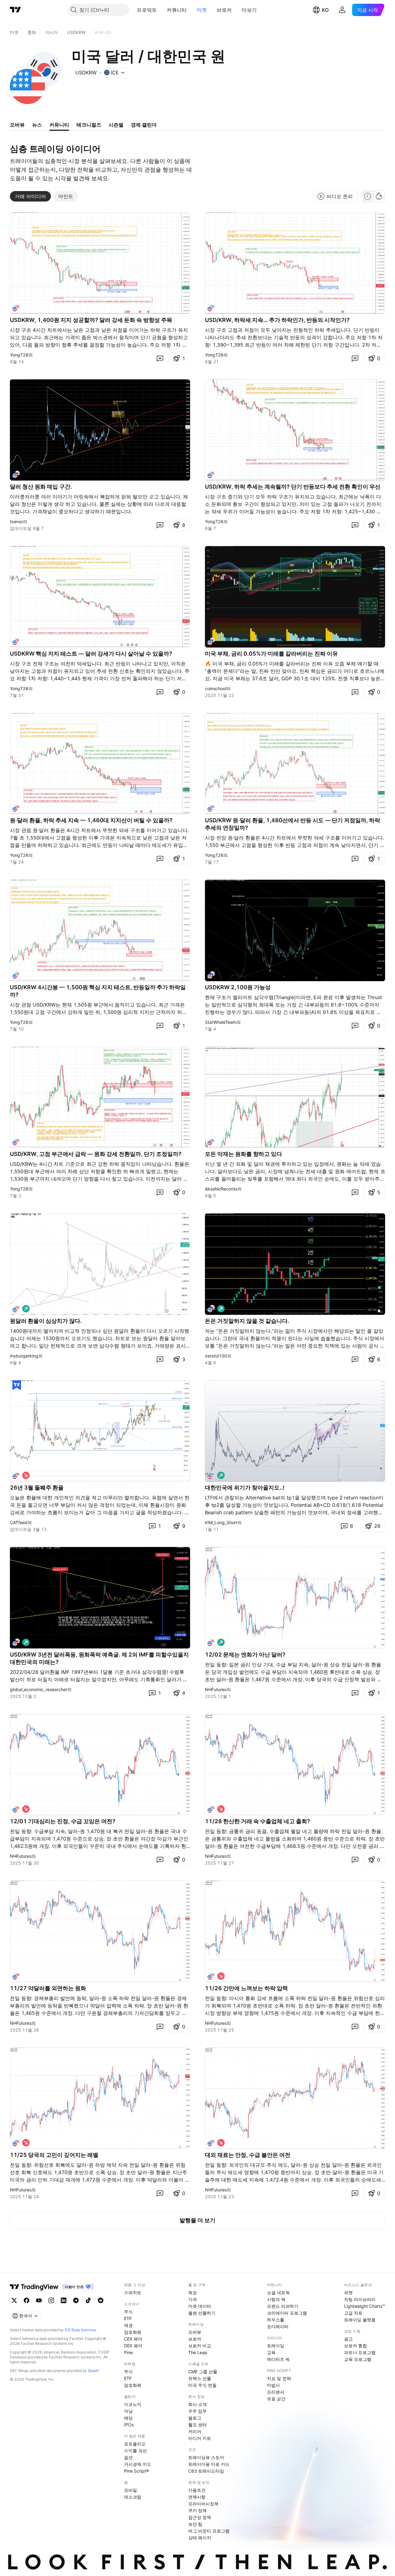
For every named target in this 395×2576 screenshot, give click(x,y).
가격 (193, 2299)
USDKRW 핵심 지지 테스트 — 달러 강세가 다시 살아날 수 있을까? (91, 654)
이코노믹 (133, 2404)
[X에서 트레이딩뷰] (14, 2300)
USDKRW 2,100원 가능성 (238, 987)
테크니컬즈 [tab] (89, 125)
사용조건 (197, 2490)
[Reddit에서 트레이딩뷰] (101, 2300)
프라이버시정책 (203, 2504)
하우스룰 (276, 2320)
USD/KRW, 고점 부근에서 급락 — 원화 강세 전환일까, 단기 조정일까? (96, 1154)
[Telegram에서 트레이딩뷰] (76, 2300)
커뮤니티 (177, 10)
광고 (348, 2339)
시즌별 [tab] (116, 125)
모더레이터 (278, 2326)
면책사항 (197, 2497)
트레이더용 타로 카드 (209, 2464)
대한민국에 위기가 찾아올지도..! (245, 1488)
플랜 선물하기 (202, 2313)
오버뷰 (195, 2332)
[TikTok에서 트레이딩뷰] (88, 2300)
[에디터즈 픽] (17, 1385)
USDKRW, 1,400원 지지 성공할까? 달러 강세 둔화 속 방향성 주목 (91, 320)
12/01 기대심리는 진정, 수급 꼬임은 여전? (63, 1821)
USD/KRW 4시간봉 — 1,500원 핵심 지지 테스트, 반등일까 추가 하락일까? (98, 991)
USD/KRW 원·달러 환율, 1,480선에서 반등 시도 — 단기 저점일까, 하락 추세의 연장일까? (293, 824)
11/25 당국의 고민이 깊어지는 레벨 (54, 2155)
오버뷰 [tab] (17, 125)
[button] (161, 10)
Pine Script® (136, 2471)
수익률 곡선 (135, 2451)
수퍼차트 (133, 2293)
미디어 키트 (200, 2438)
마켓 (202, 10)
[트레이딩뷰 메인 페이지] (15, 10)
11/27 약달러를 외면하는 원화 (48, 1988)
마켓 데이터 (200, 2306)
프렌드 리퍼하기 (283, 2306)
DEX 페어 (133, 2346)
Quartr (93, 2371)
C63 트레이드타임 (206, 2471)
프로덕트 (147, 10)
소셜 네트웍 (278, 2293)
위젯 (348, 2293)
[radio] (368, 196)
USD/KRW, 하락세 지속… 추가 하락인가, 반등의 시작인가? (277, 320)
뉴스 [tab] (37, 125)
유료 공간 (276, 2399)
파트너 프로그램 (360, 2352)
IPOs (129, 2425)
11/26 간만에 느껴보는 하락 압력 (246, 1988)
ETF (128, 2318)
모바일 (131, 2490)
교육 (271, 2352)
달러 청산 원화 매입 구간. (41, 487)
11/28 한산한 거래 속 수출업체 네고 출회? (258, 1821)
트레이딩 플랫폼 (360, 2320)
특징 (193, 2293)
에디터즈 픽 (278, 2359)
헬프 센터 (197, 2425)
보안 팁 (195, 2524)
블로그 (195, 2418)
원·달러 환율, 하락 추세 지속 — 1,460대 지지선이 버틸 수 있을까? (91, 820)
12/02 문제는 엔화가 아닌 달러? (245, 1655)
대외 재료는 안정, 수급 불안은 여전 (248, 2155)
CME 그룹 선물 (203, 2372)
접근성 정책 (200, 2517)
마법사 (273, 2385)
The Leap (198, 2352)
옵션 (128, 2457)
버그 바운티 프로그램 (209, 2531)
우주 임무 (197, 2411)
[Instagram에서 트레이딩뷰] (51, 2300)
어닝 (128, 2411)
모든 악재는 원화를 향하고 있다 (243, 1154)
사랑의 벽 (276, 2299)
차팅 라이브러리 (360, 2299)
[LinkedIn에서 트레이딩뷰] (64, 2300)
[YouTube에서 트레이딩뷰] (39, 2300)
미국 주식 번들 (202, 2385)
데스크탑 (133, 2497)
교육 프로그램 (358, 2359)
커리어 (195, 2431)
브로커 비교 (200, 2346)
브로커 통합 (355, 2346)
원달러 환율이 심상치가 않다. (46, 1321)
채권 (128, 2325)
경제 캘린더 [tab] (144, 125)
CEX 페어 (133, 2339)
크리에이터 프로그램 (287, 2313)
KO (325, 10)
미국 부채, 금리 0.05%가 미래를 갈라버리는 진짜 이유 (271, 654)
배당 (128, 2418)
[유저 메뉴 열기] (342, 10)
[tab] (30, 196)
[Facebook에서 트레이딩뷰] (27, 2300)
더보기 (249, 10)
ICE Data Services (80, 2330)
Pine (128, 2352)
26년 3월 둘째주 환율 (37, 1488)
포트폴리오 (135, 2444)
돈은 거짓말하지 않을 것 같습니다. (247, 1321)
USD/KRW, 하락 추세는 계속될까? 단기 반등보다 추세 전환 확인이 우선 (293, 487)
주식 (128, 2312)
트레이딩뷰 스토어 (206, 2457)
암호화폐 (133, 2332)
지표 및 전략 (279, 2378)
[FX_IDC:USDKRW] (16, 308)
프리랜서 (276, 2392)
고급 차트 (353, 2313)
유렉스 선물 (200, 2378)
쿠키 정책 (197, 2510)
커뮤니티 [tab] (59, 125)
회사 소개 (197, 2404)
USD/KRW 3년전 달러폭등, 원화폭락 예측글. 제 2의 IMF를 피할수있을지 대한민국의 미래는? (99, 1658)
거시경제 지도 (138, 2464)
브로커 (224, 10)
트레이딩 (276, 2346)
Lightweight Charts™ (365, 2306)
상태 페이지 (200, 2538)
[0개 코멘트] (160, 358)
